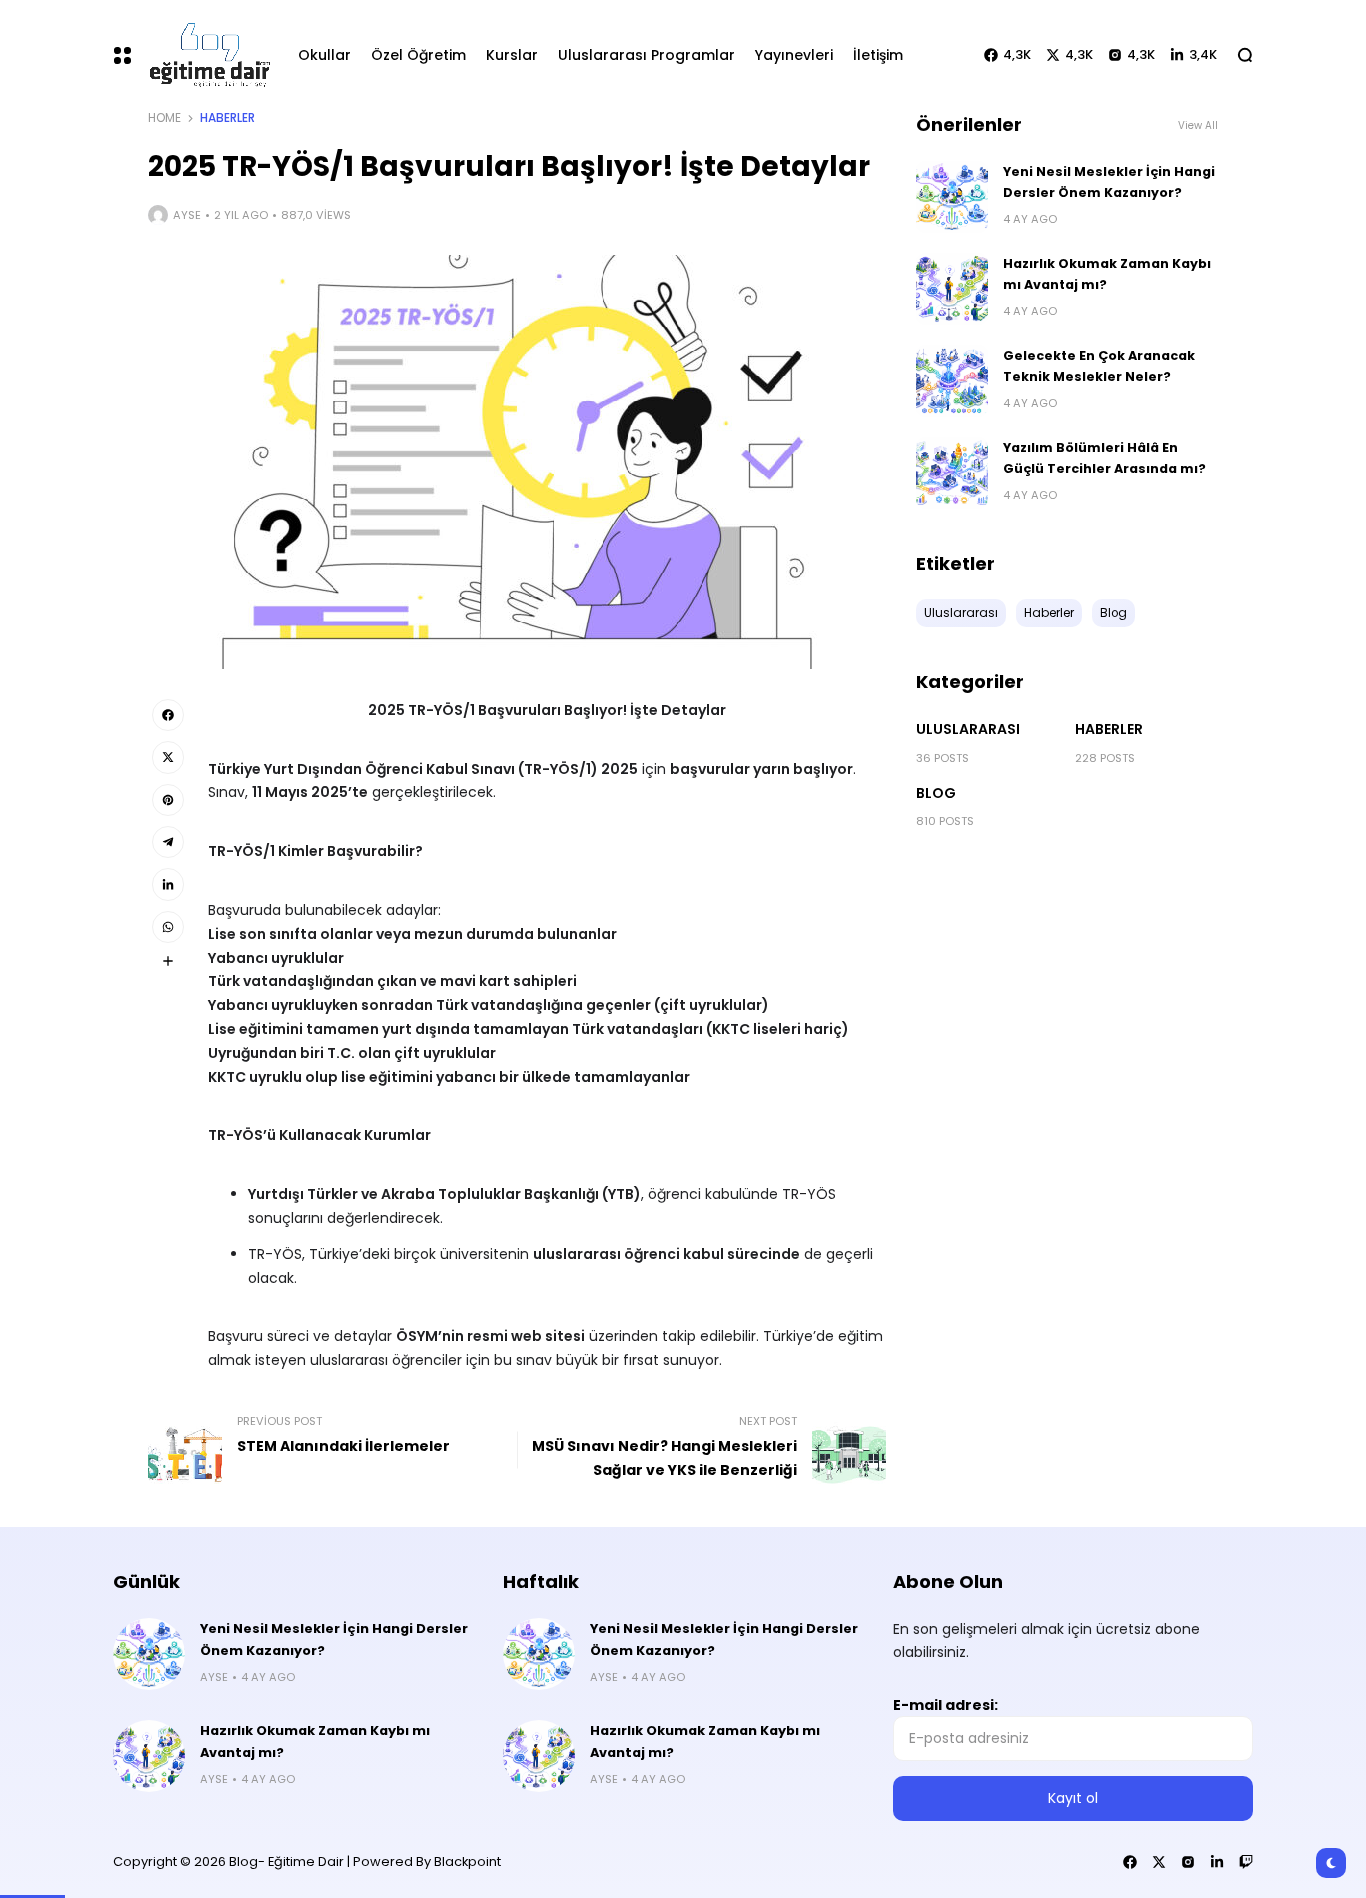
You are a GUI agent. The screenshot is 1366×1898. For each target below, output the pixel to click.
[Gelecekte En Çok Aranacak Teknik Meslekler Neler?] (952, 381)
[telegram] (168, 842)
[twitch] (1246, 1862)
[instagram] (1188, 1862)
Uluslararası (968, 729)
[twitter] (168, 757)
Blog (936, 793)
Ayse (187, 215)
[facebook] (168, 715)
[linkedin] (168, 884)
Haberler (227, 118)
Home (164, 118)
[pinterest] (168, 800)
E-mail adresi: (945, 1705)
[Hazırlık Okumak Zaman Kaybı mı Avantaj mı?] (952, 289)
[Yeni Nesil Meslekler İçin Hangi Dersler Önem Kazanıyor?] (952, 197)
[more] (168, 961)
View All (1198, 125)
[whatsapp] (168, 927)
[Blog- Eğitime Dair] (206, 54)
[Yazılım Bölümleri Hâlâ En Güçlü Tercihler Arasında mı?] (952, 473)
